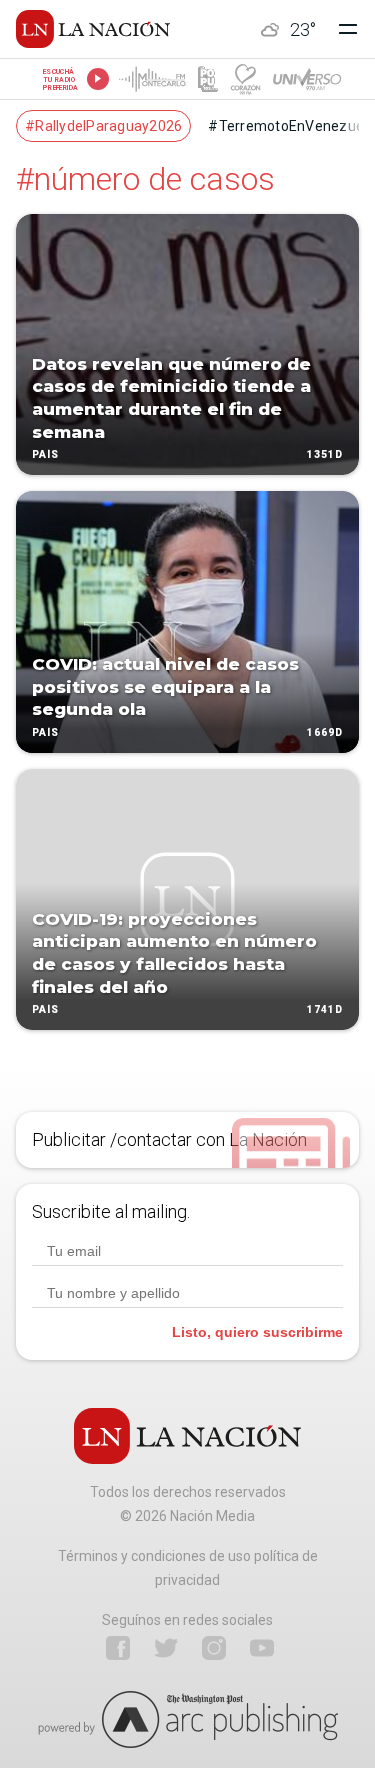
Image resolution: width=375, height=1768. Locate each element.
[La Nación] (93, 29)
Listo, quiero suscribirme (257, 1332)
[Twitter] (166, 1648)
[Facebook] (118, 1648)
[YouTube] (262, 1648)
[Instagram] (214, 1648)
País (45, 455)
